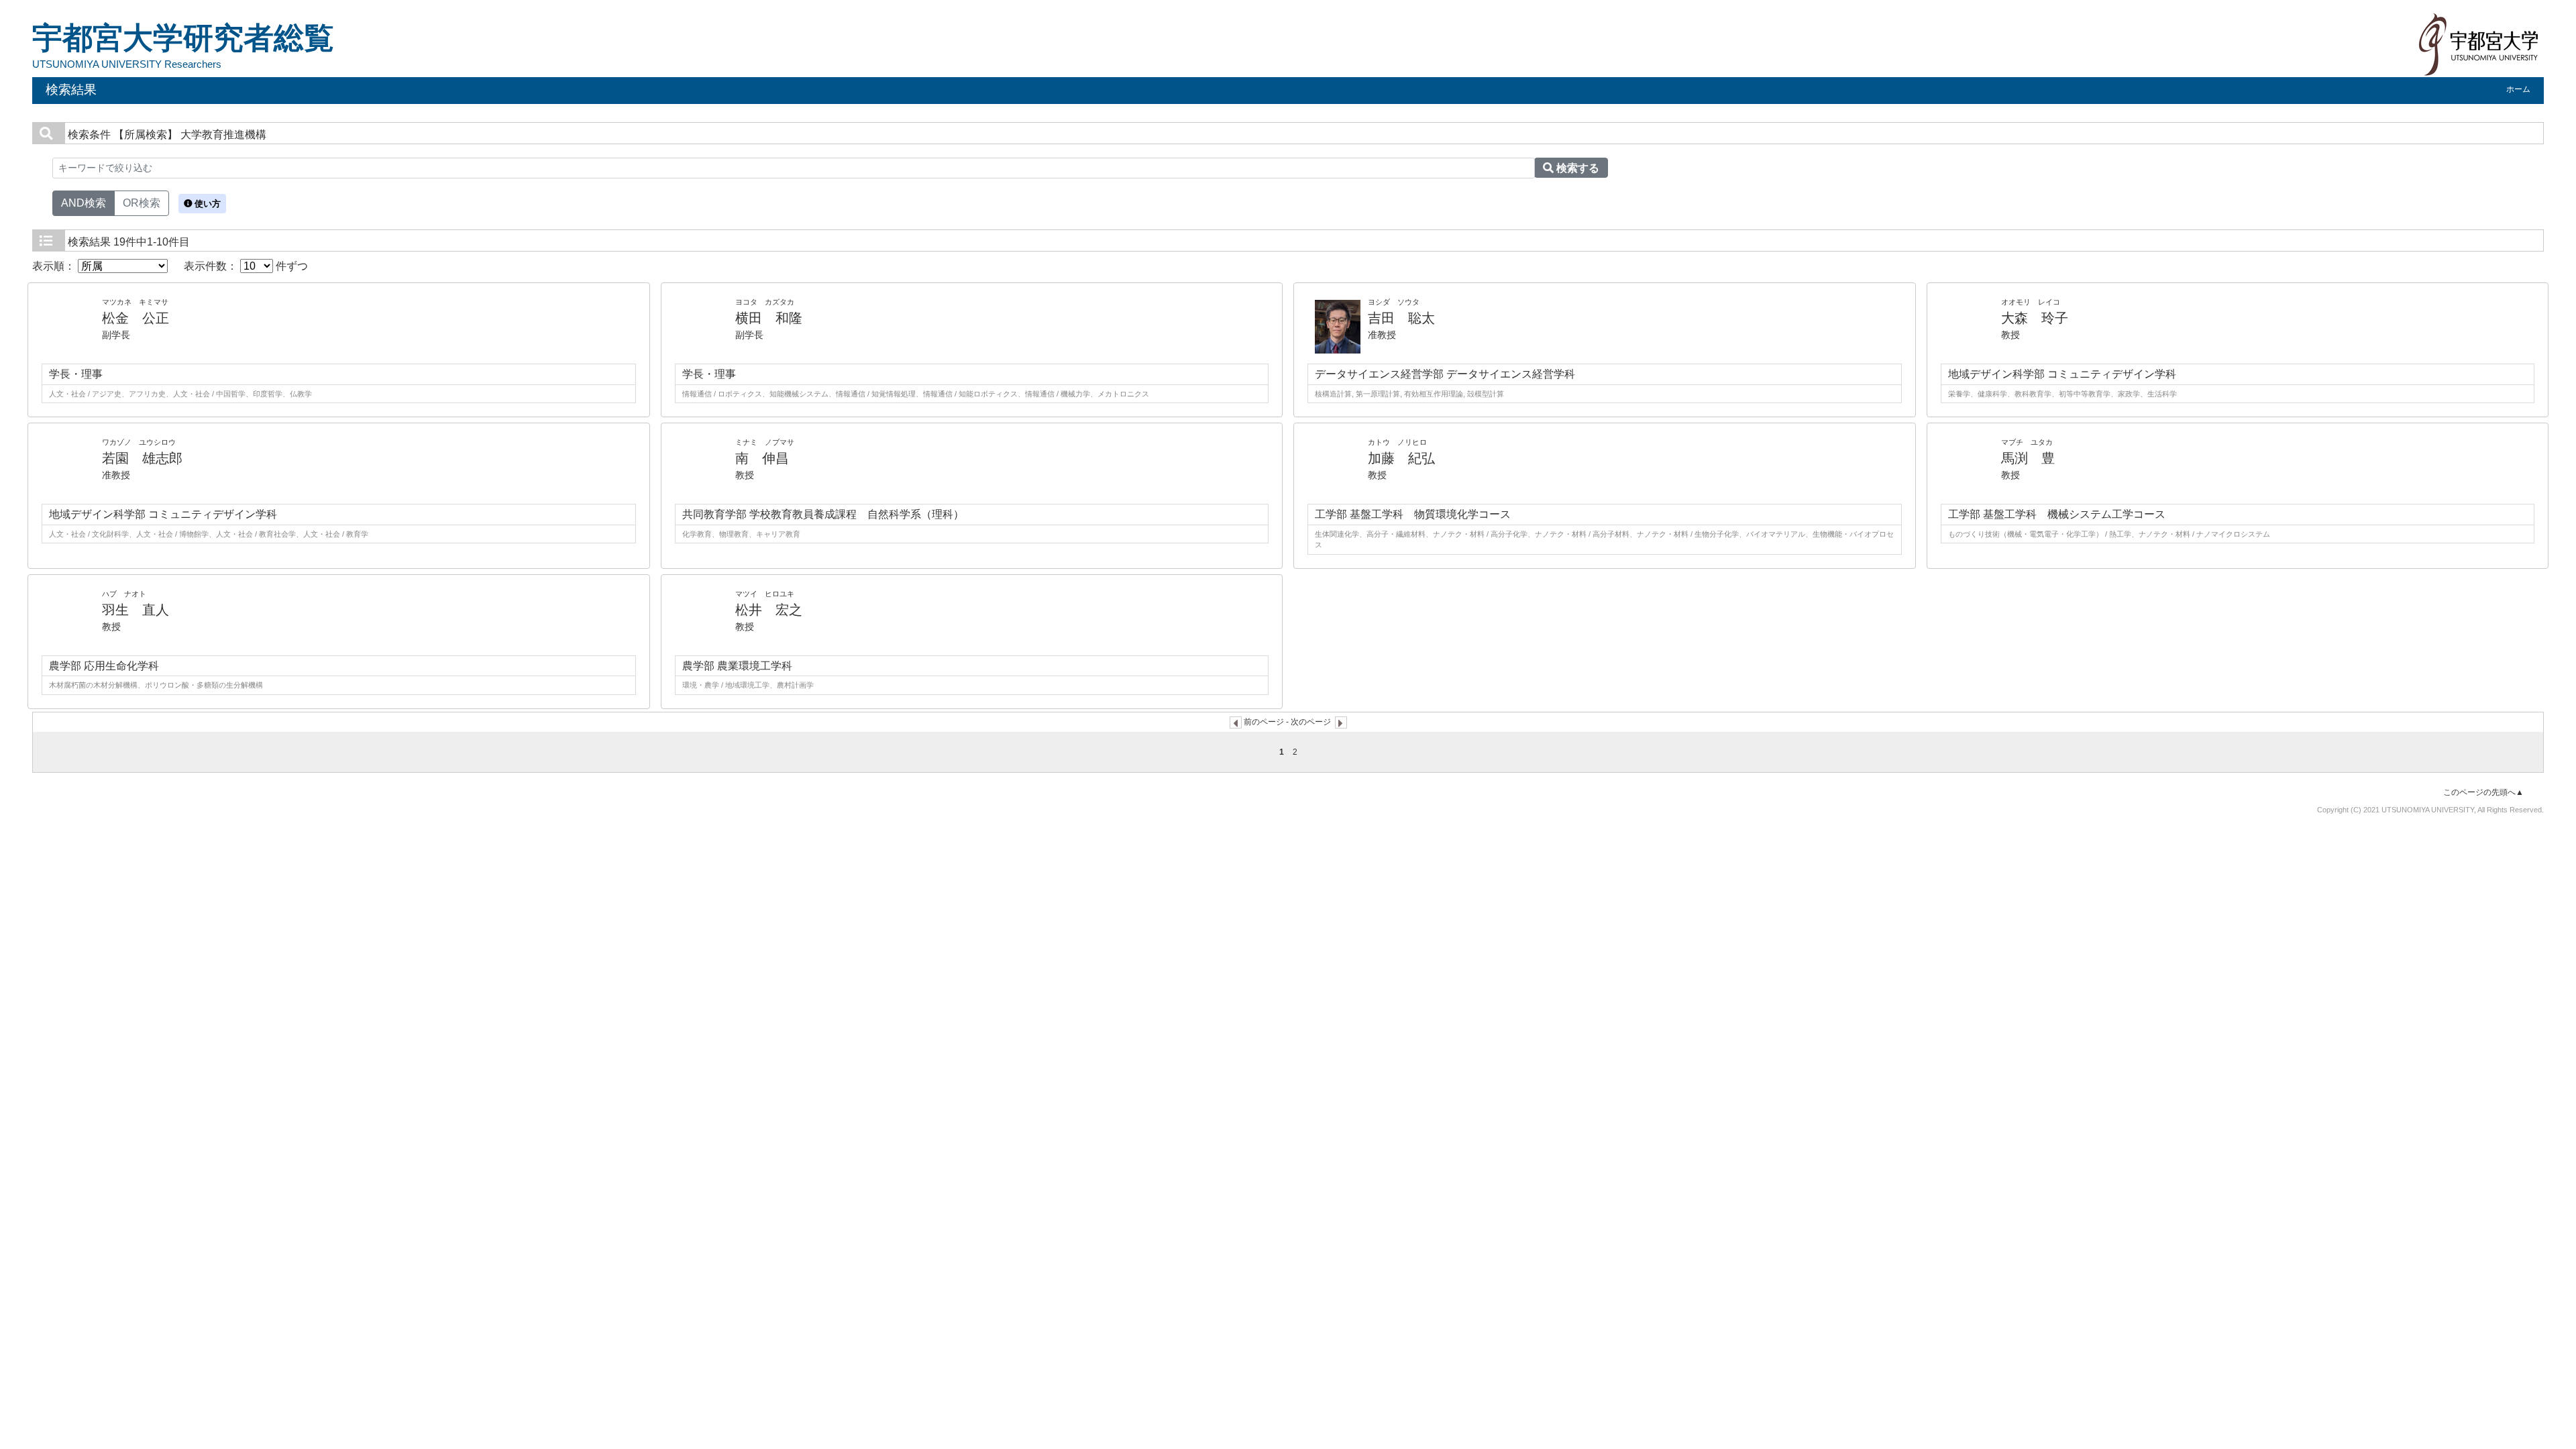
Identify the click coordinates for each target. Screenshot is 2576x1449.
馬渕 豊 (2028, 458)
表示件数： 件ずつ (246, 266)
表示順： (55, 266)
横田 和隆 (769, 318)
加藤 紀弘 (1401, 458)
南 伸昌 (762, 458)
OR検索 (142, 203)
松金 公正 (136, 318)
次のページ (1311, 722)
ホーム (2518, 89)
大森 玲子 (2035, 318)
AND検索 (84, 203)
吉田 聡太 (1401, 318)
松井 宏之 (769, 610)
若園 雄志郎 (142, 458)
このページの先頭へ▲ (2483, 792)
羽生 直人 (136, 610)
